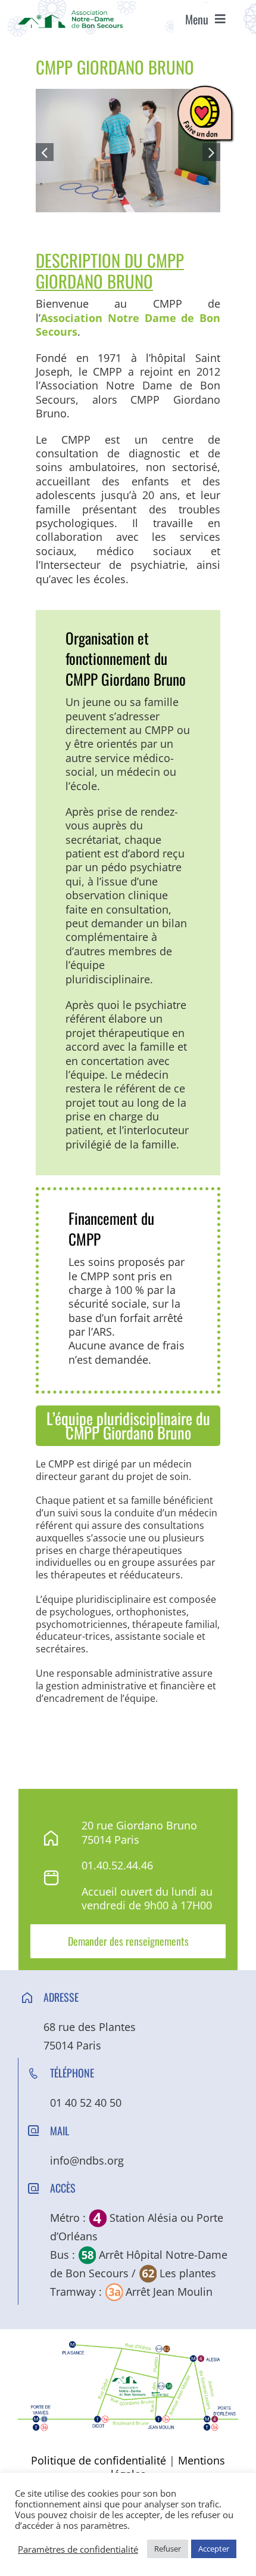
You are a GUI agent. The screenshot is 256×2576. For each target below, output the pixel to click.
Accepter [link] (214, 2549)
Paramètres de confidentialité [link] (78, 2549)
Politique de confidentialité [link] (99, 2460)
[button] (45, 152)
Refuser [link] (168, 2549)
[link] (70, 16)
